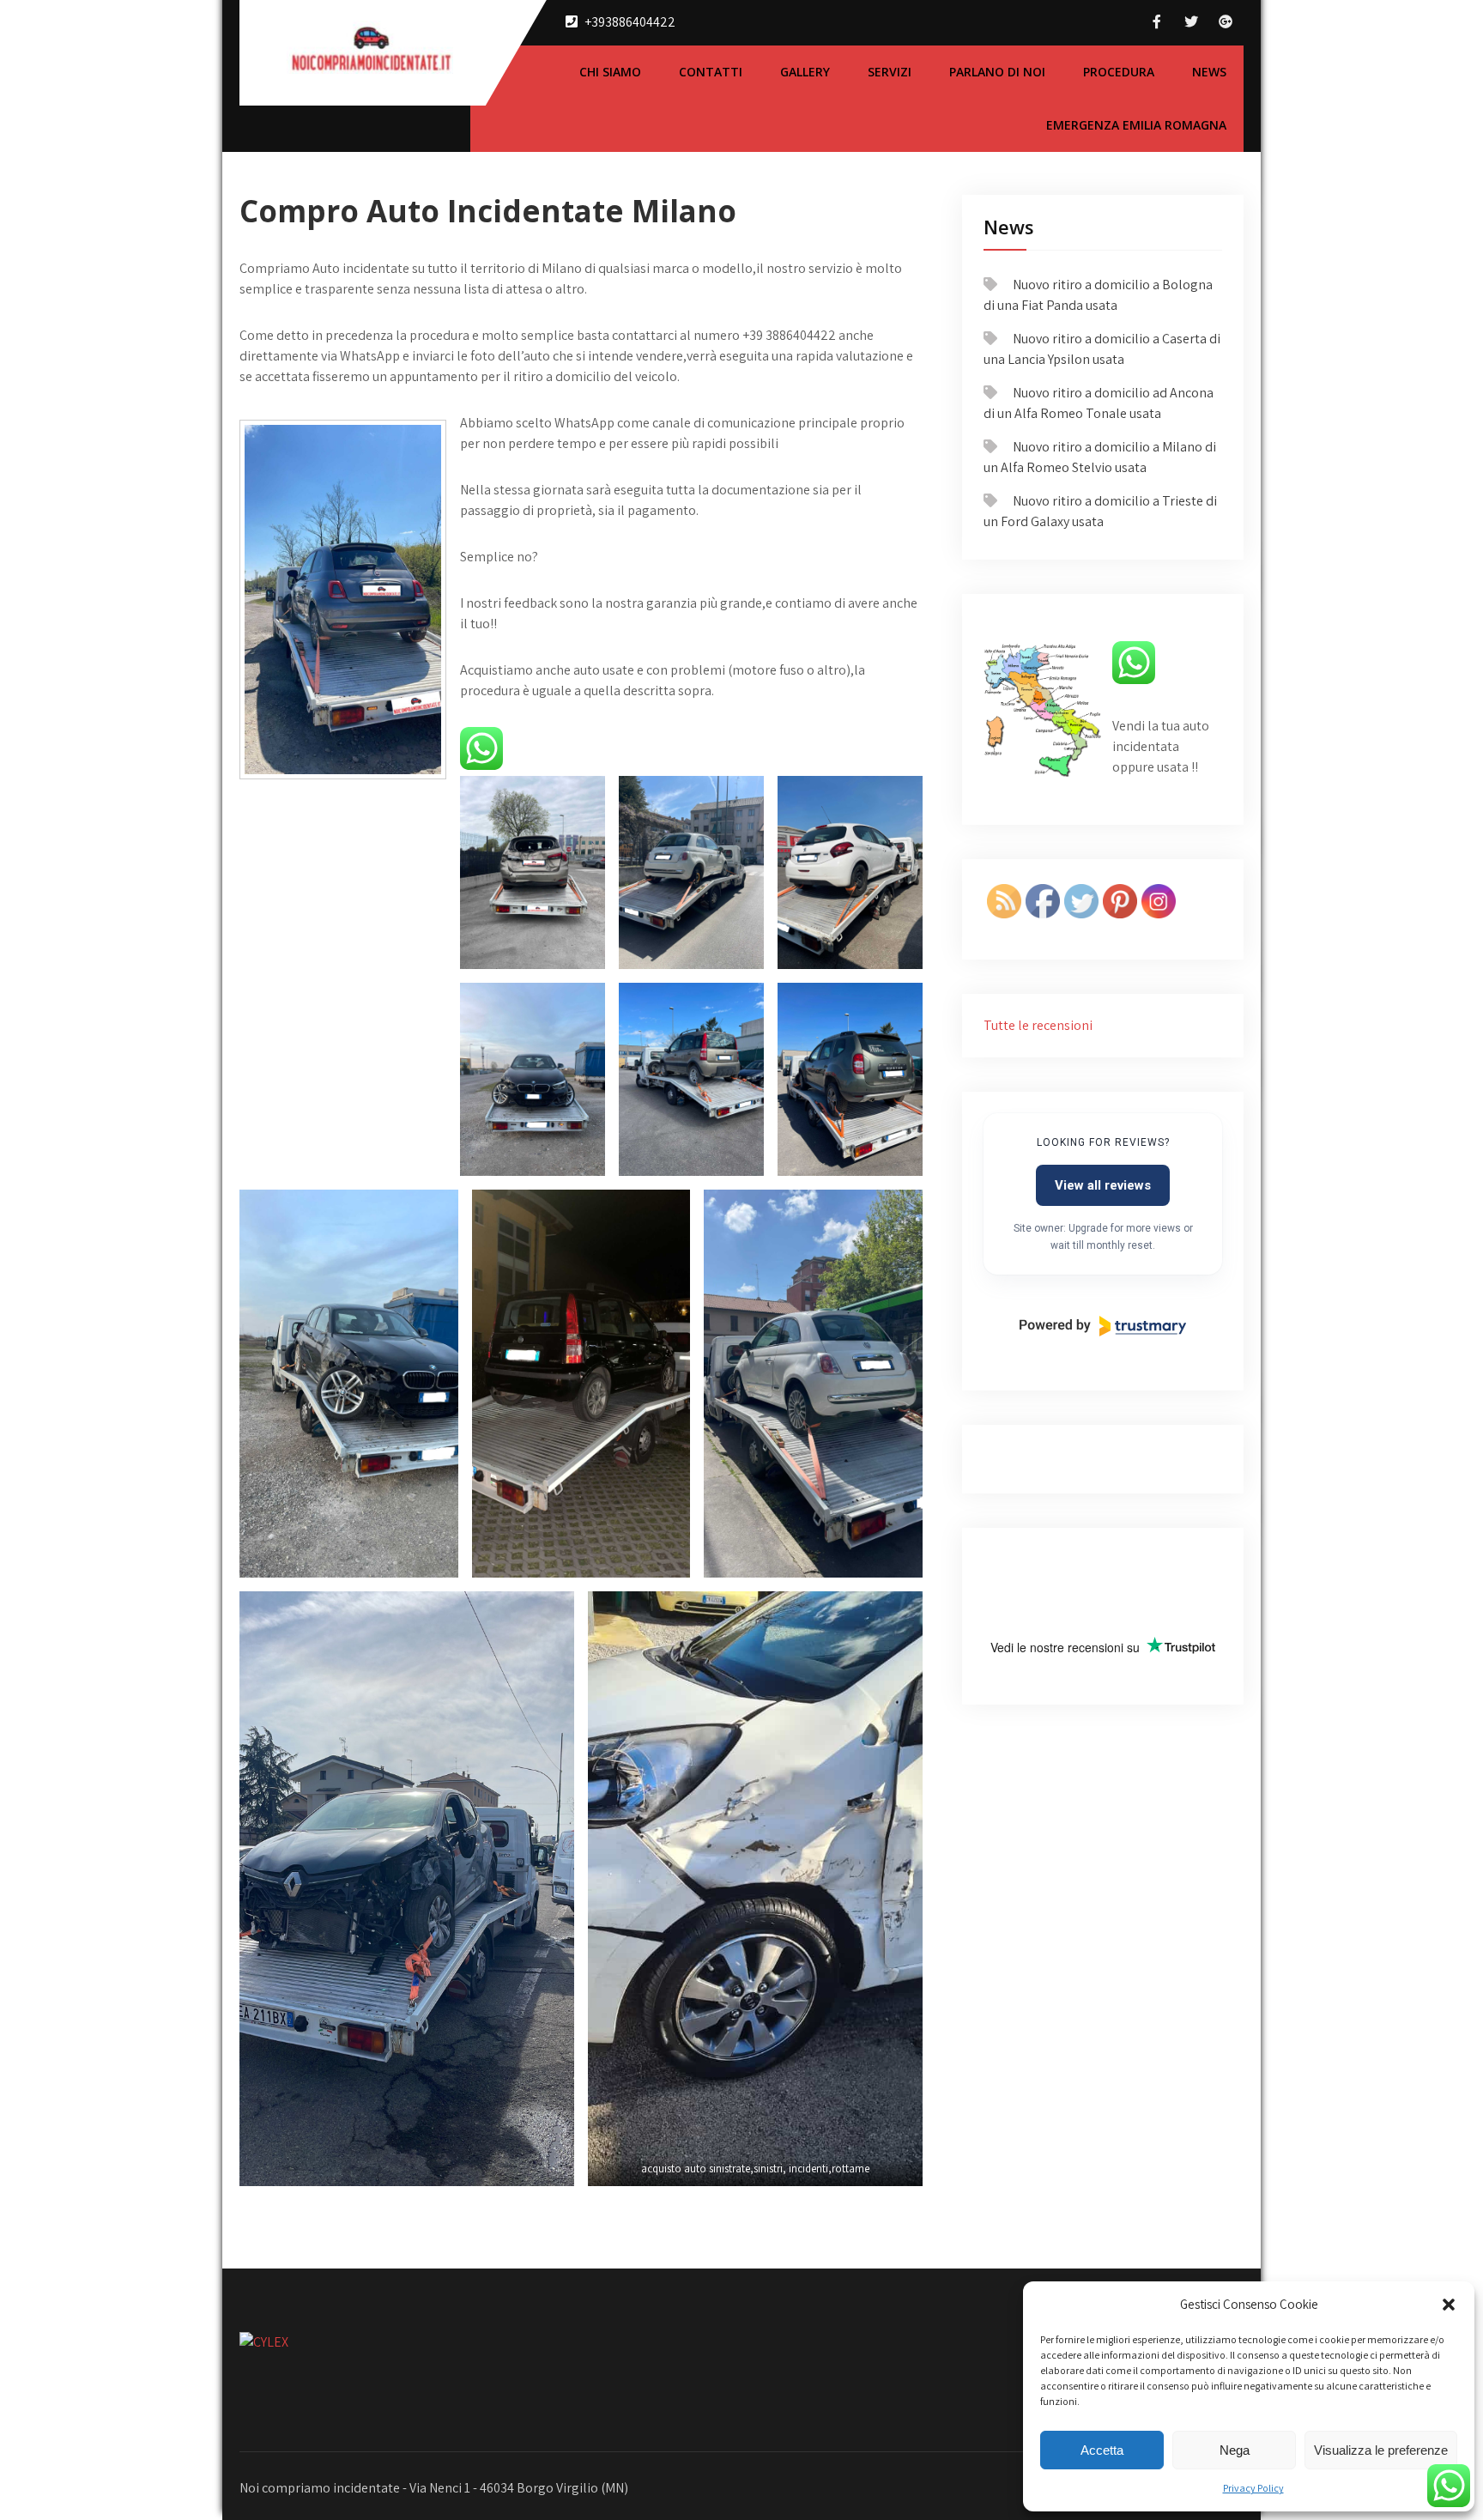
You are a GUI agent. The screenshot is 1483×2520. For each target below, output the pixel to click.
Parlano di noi (997, 72)
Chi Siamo (610, 72)
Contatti (711, 72)
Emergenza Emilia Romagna (1136, 125)
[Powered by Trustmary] (1103, 1326)
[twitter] (1191, 22)
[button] (1449, 2305)
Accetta (1102, 2450)
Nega (1235, 2450)
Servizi (890, 72)
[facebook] (1157, 22)
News (1209, 72)
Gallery (805, 72)
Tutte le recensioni (1038, 1025)
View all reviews (1103, 1185)
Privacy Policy (1253, 2488)
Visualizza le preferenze (1381, 2450)
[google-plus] (1226, 22)
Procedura (1119, 72)
